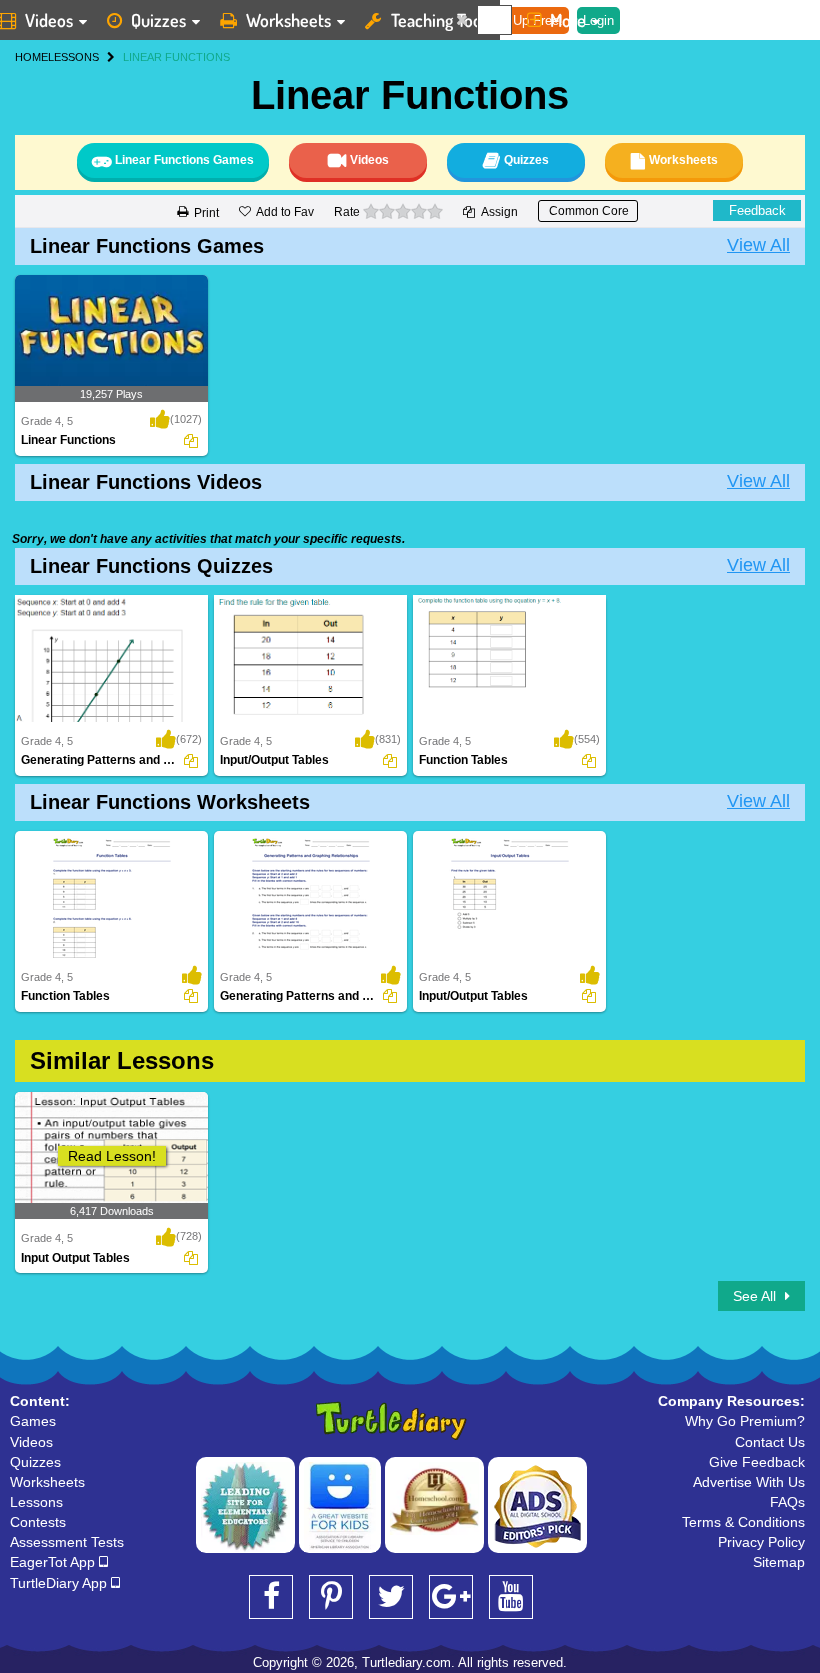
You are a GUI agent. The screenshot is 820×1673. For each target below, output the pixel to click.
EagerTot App (54, 1562)
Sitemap (779, 1562)
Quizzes (158, 20)
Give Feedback (757, 1462)
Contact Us (770, 1442)
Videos (31, 1442)
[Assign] (191, 441)
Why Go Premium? (745, 1421)
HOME (31, 57)
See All (756, 1296)
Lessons (36, 1502)
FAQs (787, 1502)
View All (758, 245)
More (568, 20)
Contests (38, 1522)
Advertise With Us (749, 1482)
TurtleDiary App (60, 1583)
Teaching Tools (442, 20)
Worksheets (288, 20)
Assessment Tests (67, 1542)
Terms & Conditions (743, 1522)
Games (33, 1421)
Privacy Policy (761, 1542)
